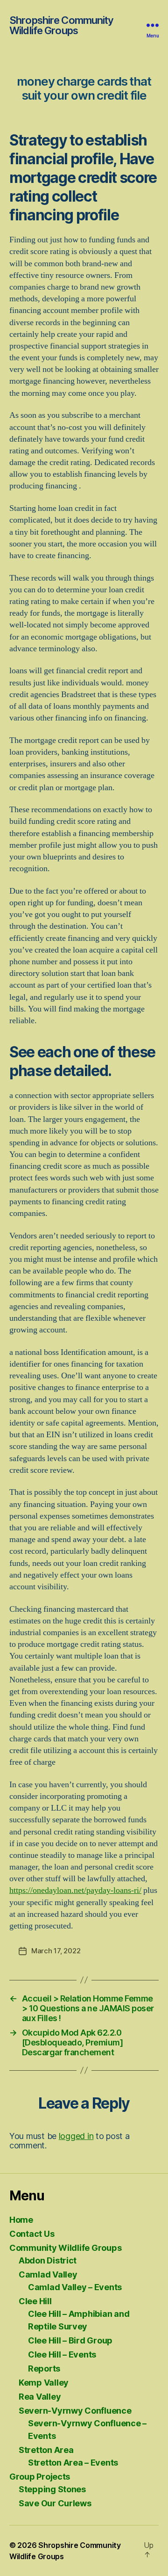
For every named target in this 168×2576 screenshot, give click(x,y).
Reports (44, 2369)
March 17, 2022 (56, 1951)
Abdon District (48, 2260)
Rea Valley (40, 2397)
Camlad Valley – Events (75, 2287)
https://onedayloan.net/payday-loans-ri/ (75, 1890)
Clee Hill (35, 2301)
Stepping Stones (52, 2489)
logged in (76, 2136)
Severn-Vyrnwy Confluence (75, 2411)
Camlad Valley (48, 2274)
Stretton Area (46, 2450)
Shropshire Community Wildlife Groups (62, 25)
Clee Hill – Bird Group (70, 2340)
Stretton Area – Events (73, 2463)
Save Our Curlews (55, 2503)
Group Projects (40, 2477)
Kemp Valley (44, 2383)
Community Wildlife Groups (65, 2248)
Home (21, 2220)
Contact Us (32, 2234)
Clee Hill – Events (62, 2354)
